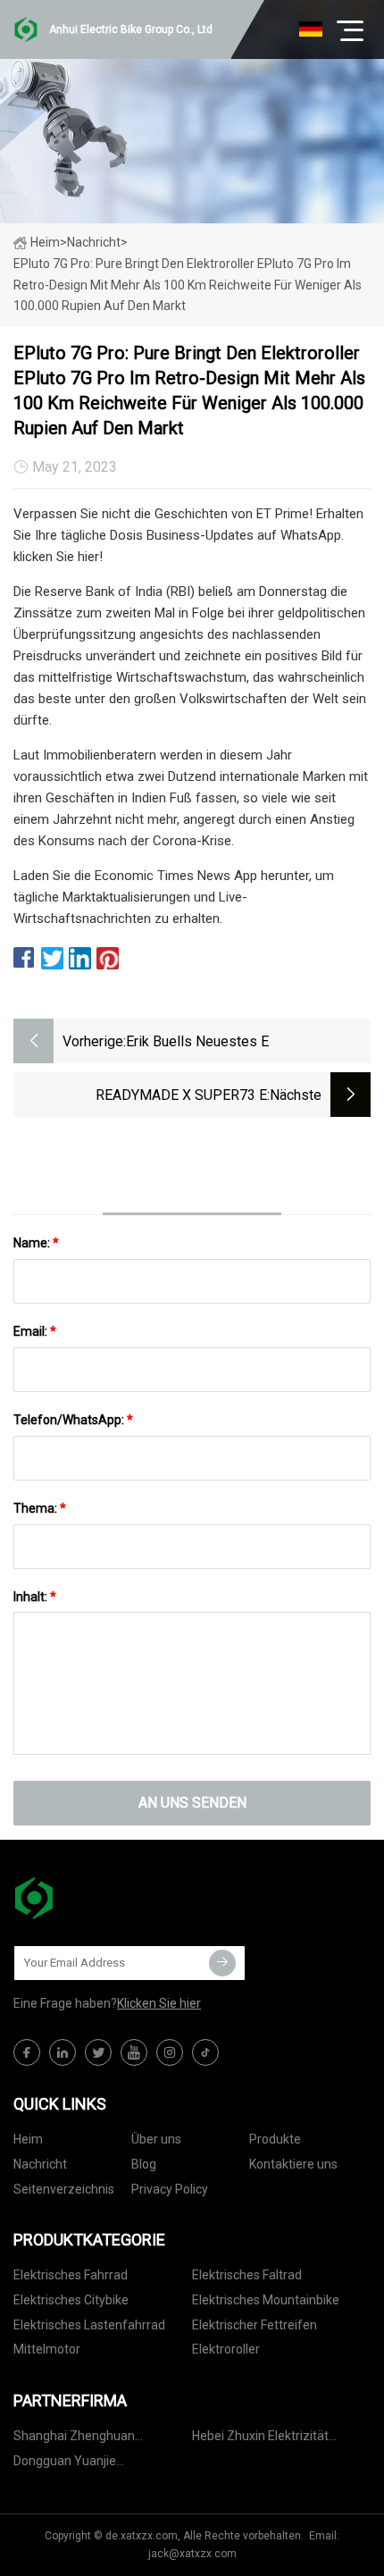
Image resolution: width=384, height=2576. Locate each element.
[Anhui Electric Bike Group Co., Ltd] (103, 1898)
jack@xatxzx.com (192, 2554)
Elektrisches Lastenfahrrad (89, 2325)
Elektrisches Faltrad (247, 2275)
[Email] (222, 1963)
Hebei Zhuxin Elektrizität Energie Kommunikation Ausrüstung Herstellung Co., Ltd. (270, 2439)
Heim (45, 242)
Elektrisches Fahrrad (71, 2275)
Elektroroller (226, 2349)
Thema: (40, 1508)
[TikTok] (205, 2052)
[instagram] (170, 2052)
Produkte (275, 2139)
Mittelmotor (47, 2349)
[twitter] (98, 2052)
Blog (144, 2164)
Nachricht (40, 2164)
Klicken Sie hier (159, 2003)
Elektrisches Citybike (71, 2300)
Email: (35, 1331)
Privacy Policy (170, 2189)
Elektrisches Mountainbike (266, 2300)
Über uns (156, 2139)
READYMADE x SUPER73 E (181, 1095)
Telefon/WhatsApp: (73, 1420)
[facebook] (27, 2052)
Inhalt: (35, 1597)
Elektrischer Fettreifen (255, 2325)
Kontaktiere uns (293, 2164)
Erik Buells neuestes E (197, 1041)
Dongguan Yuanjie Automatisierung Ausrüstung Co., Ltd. (96, 2464)
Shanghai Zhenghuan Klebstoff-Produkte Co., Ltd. (91, 2439)
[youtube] (134, 2052)
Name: (36, 1243)
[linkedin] (63, 2052)
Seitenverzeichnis (64, 2189)
